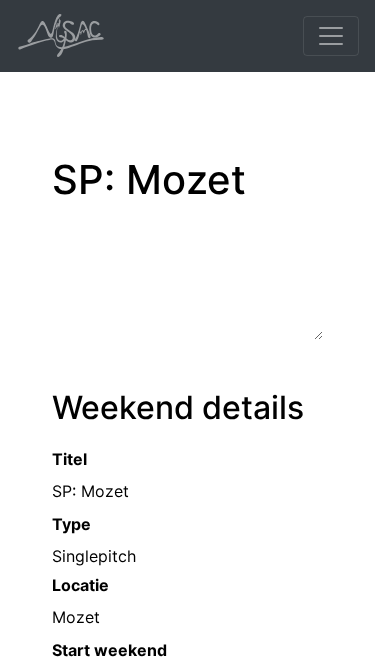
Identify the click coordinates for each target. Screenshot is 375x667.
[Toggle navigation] (331, 36)
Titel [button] (69, 459)
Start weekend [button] (109, 650)
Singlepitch (94, 556)
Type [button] (71, 524)
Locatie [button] (80, 585)
